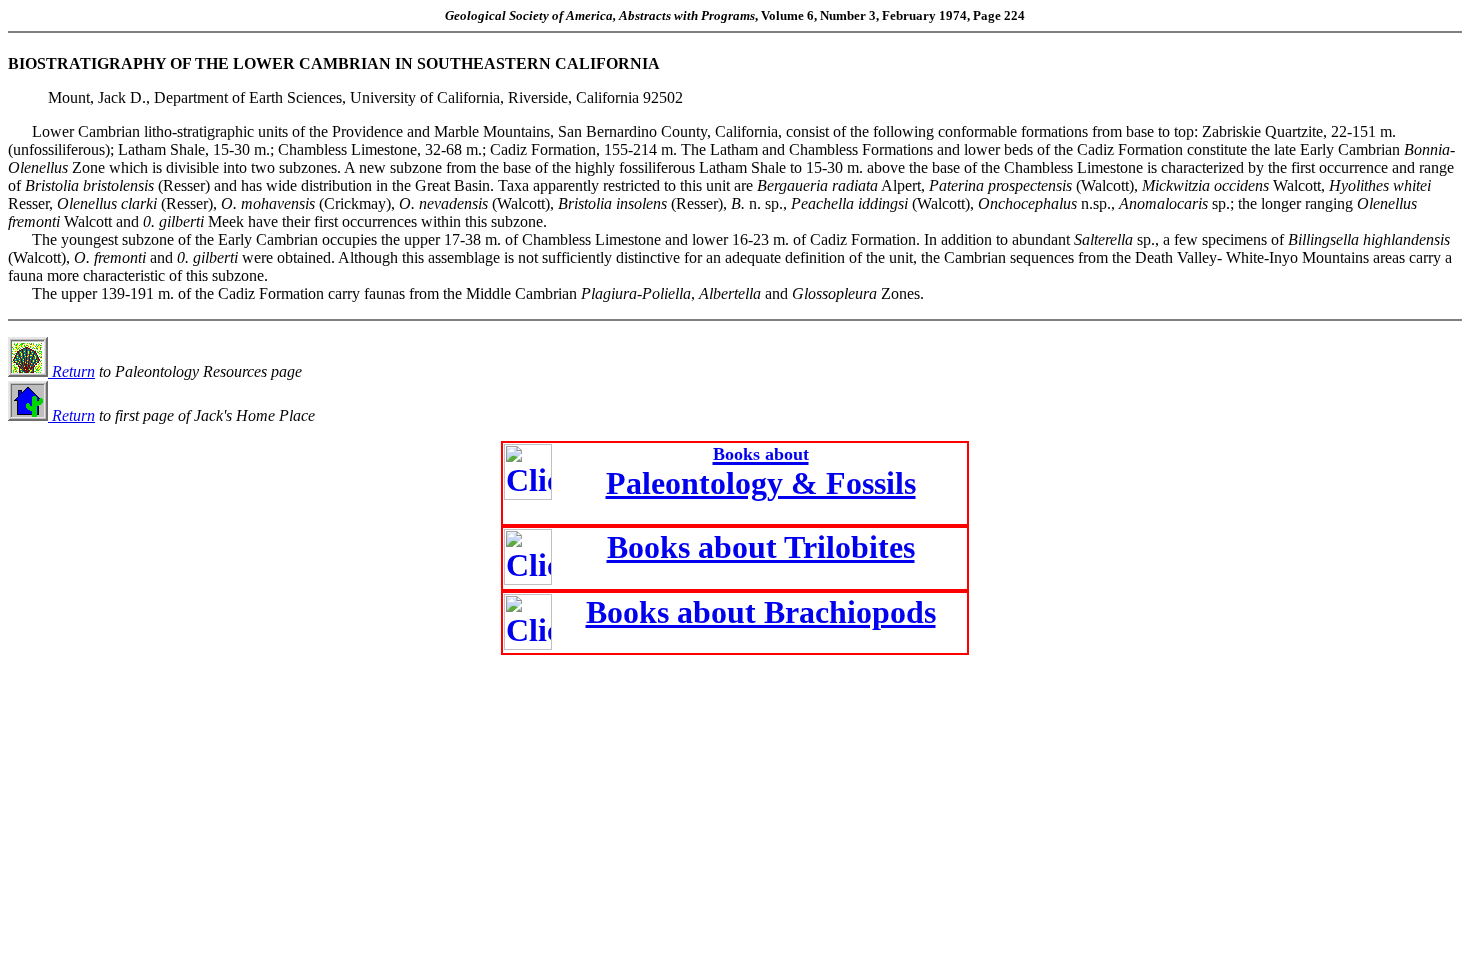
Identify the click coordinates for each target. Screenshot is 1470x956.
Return (71, 371)
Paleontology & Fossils (761, 472)
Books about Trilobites (761, 547)
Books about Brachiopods (761, 612)
